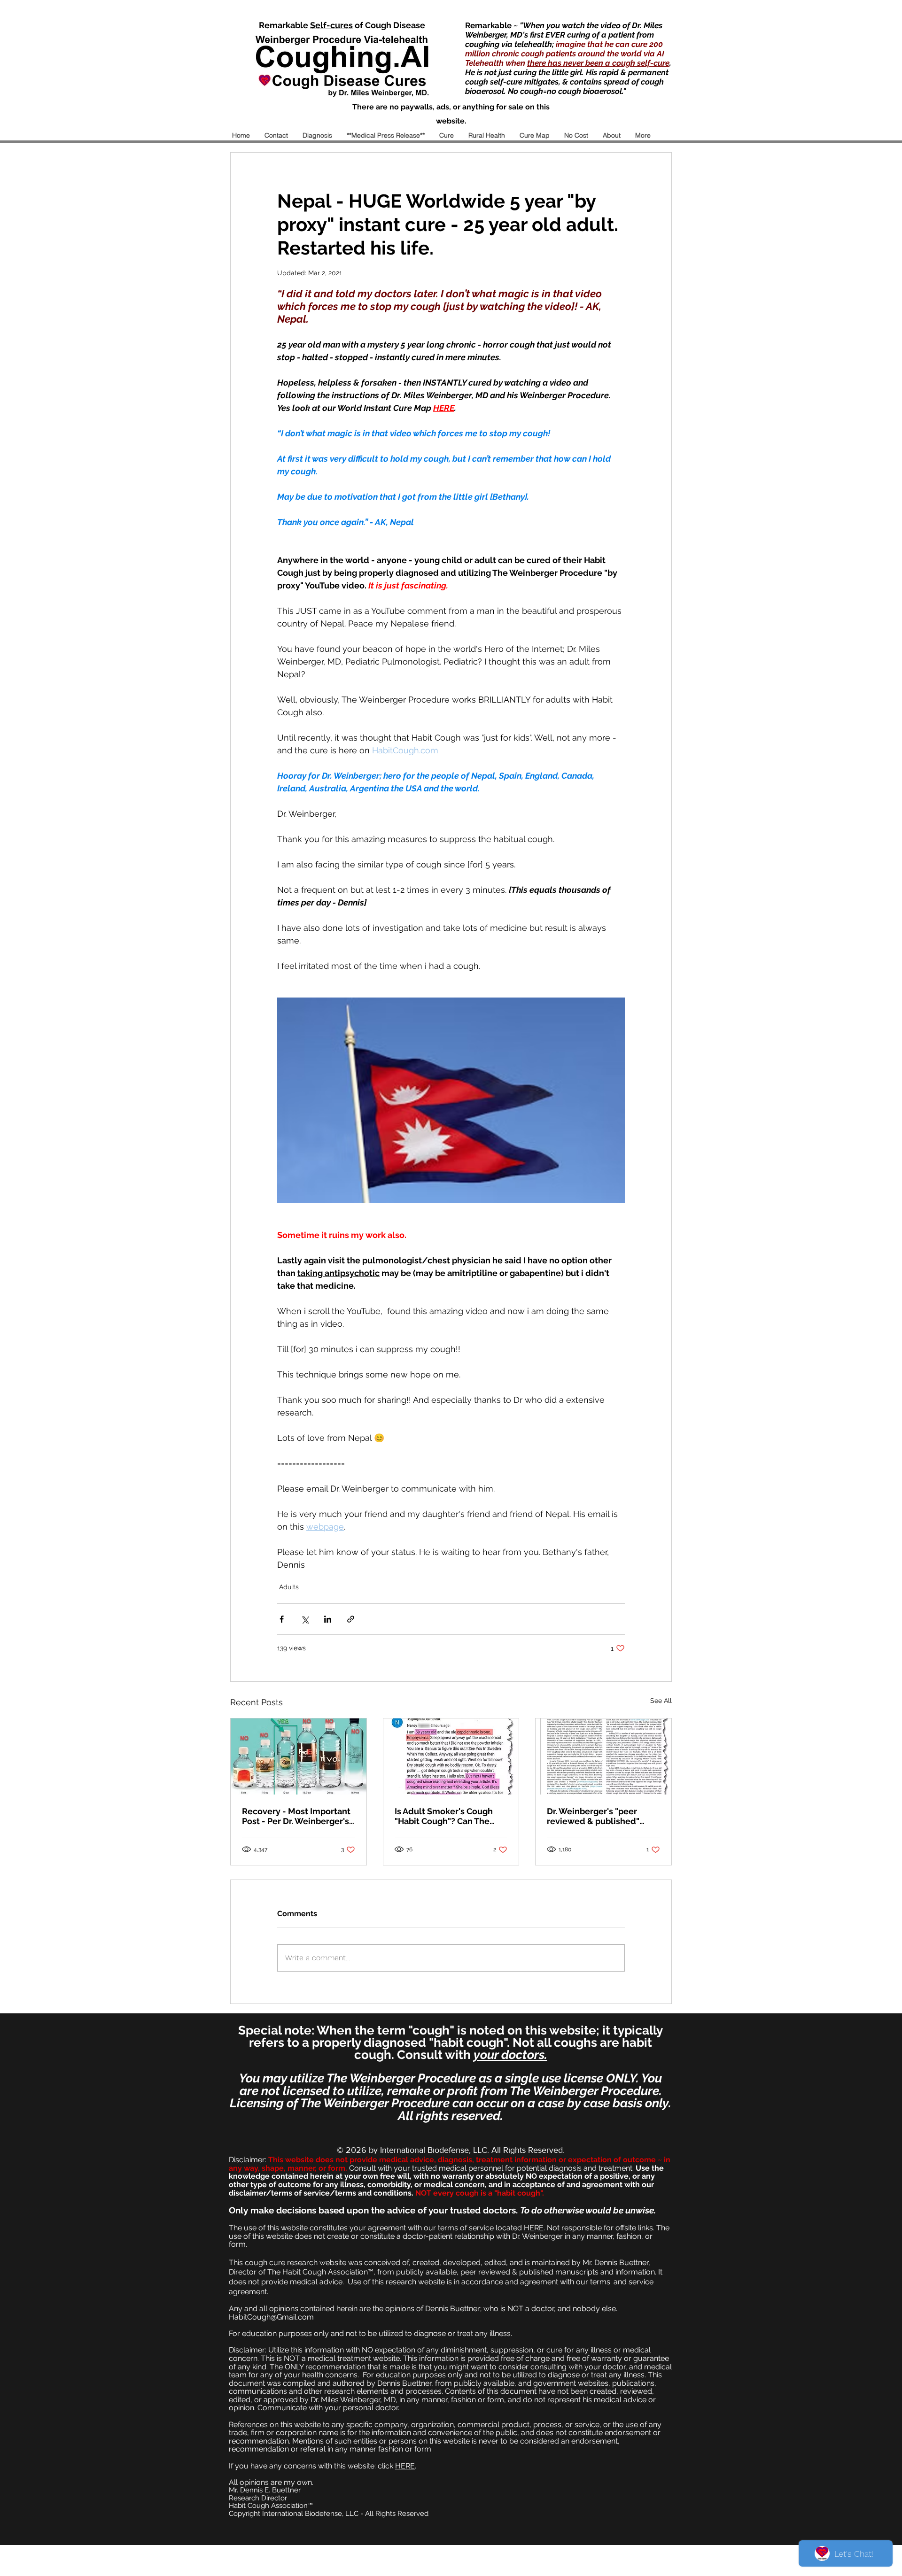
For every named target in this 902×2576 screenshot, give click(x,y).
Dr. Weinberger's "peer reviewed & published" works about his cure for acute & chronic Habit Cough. (595, 1816)
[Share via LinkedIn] (328, 1619)
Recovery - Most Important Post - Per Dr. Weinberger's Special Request (296, 1816)
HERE (534, 2228)
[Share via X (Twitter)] (305, 1619)
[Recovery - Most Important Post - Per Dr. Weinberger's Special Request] (299, 1756)
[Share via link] (351, 1619)
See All (661, 1701)
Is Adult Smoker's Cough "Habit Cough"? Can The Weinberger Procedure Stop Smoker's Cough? (444, 1816)
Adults (289, 1587)
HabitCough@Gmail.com (271, 2317)
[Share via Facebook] (282, 1619)
